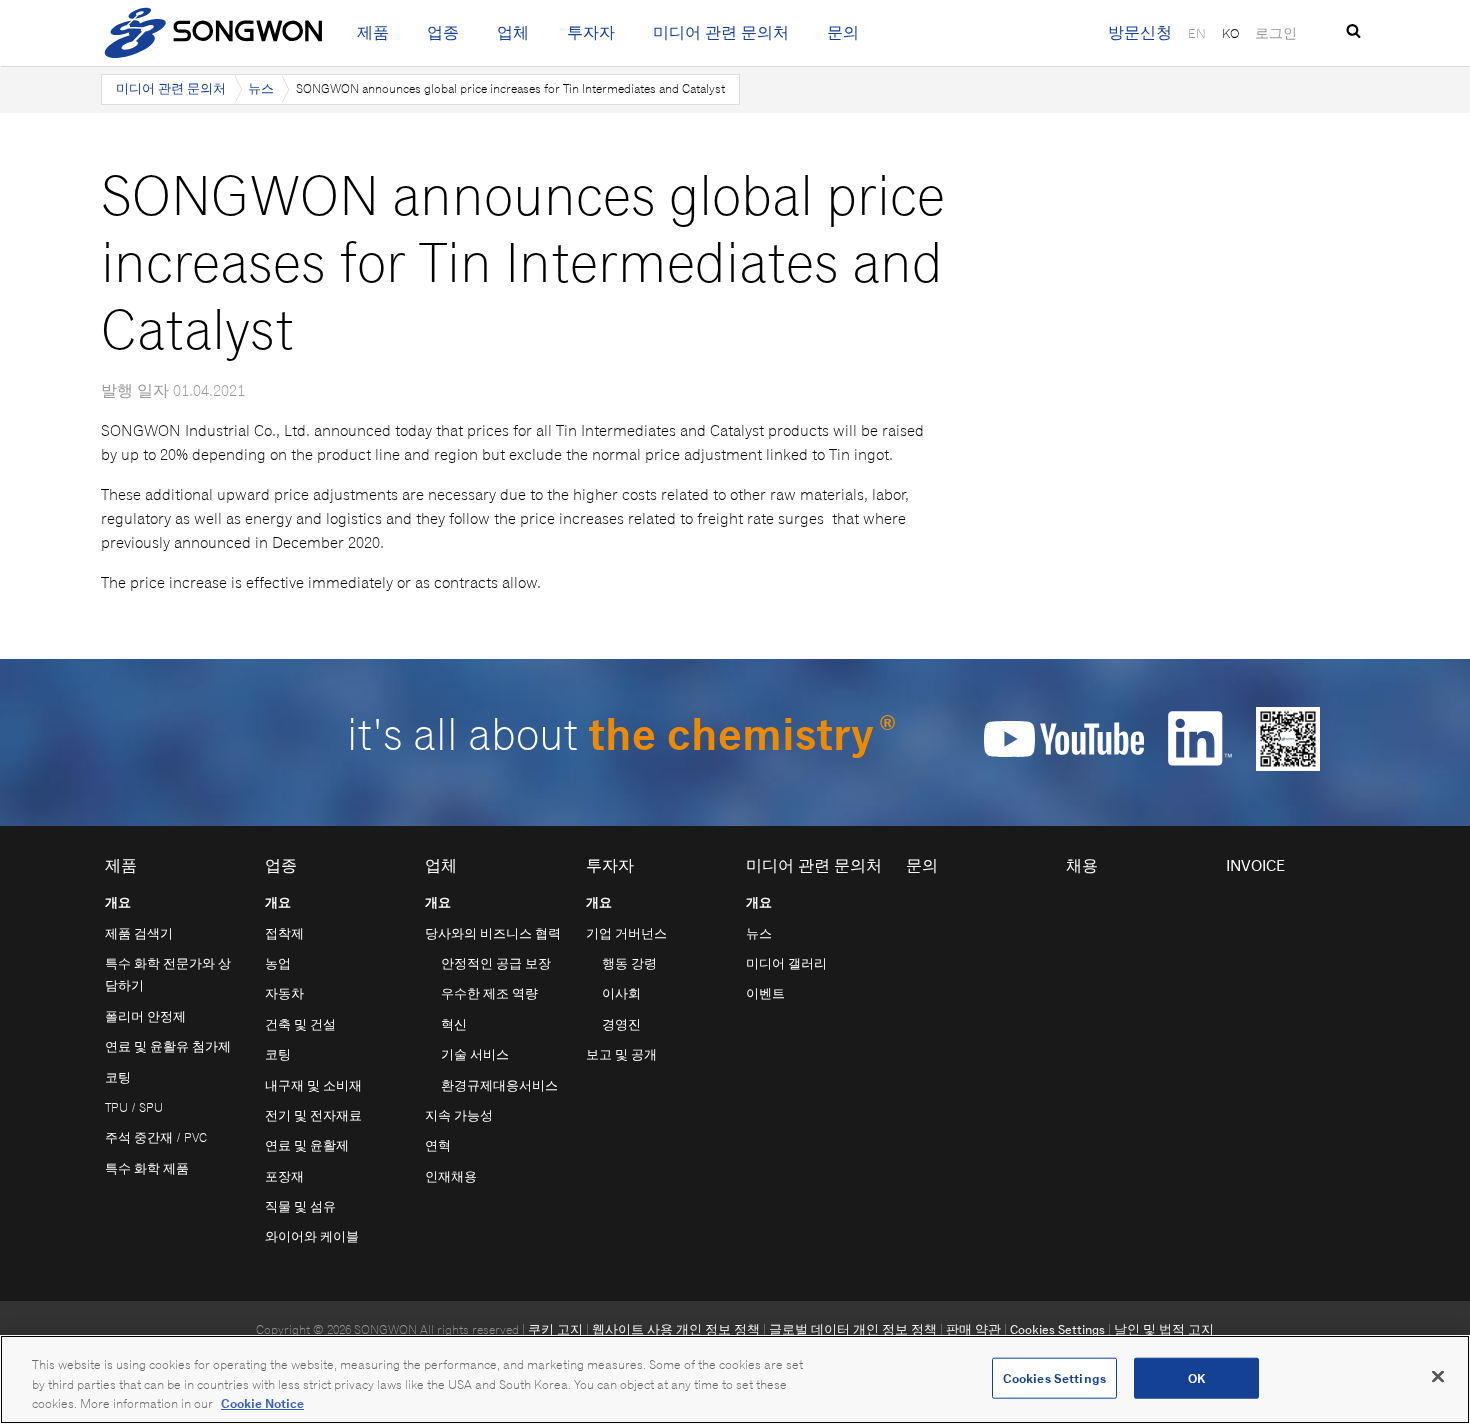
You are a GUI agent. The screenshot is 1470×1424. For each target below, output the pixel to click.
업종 (443, 32)
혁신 (454, 1024)
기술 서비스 (475, 1054)
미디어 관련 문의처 (721, 32)
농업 (278, 963)
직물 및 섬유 (300, 1206)
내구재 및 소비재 (313, 1085)
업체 (513, 32)
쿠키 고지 (555, 1329)
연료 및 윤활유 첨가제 (168, 1046)
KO (1230, 33)
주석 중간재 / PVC (156, 1137)
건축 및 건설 (300, 1024)
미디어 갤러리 (786, 963)
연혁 (438, 1145)
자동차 (284, 993)
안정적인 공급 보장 (496, 963)
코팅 (118, 1077)
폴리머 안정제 (145, 1016)
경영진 (621, 1024)
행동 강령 (629, 963)
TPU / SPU (134, 1107)
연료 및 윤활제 (307, 1145)
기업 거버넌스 (626, 933)
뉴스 (261, 88)
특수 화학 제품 (147, 1168)
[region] (735, 1379)
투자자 (591, 32)
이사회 (621, 993)
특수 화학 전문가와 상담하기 (168, 974)
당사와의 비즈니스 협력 (493, 933)
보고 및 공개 (621, 1054)
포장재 (284, 1176)
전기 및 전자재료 (313, 1115)
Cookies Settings (1057, 1329)
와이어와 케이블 (312, 1236)
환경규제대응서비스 (499, 1085)
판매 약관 (973, 1329)
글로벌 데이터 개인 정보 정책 (853, 1329)
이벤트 (765, 993)
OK (1196, 1377)
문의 (843, 32)
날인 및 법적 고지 (1164, 1329)
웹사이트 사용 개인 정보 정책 (676, 1329)
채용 (1082, 865)
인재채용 (451, 1176)
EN (1197, 33)
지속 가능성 (459, 1115)
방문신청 (1140, 32)
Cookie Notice (262, 1403)
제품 (373, 32)
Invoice (1255, 865)
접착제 (284, 933)
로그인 (1276, 33)
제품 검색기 (139, 933)
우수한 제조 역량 (489, 993)
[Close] (1438, 1376)
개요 (118, 902)
